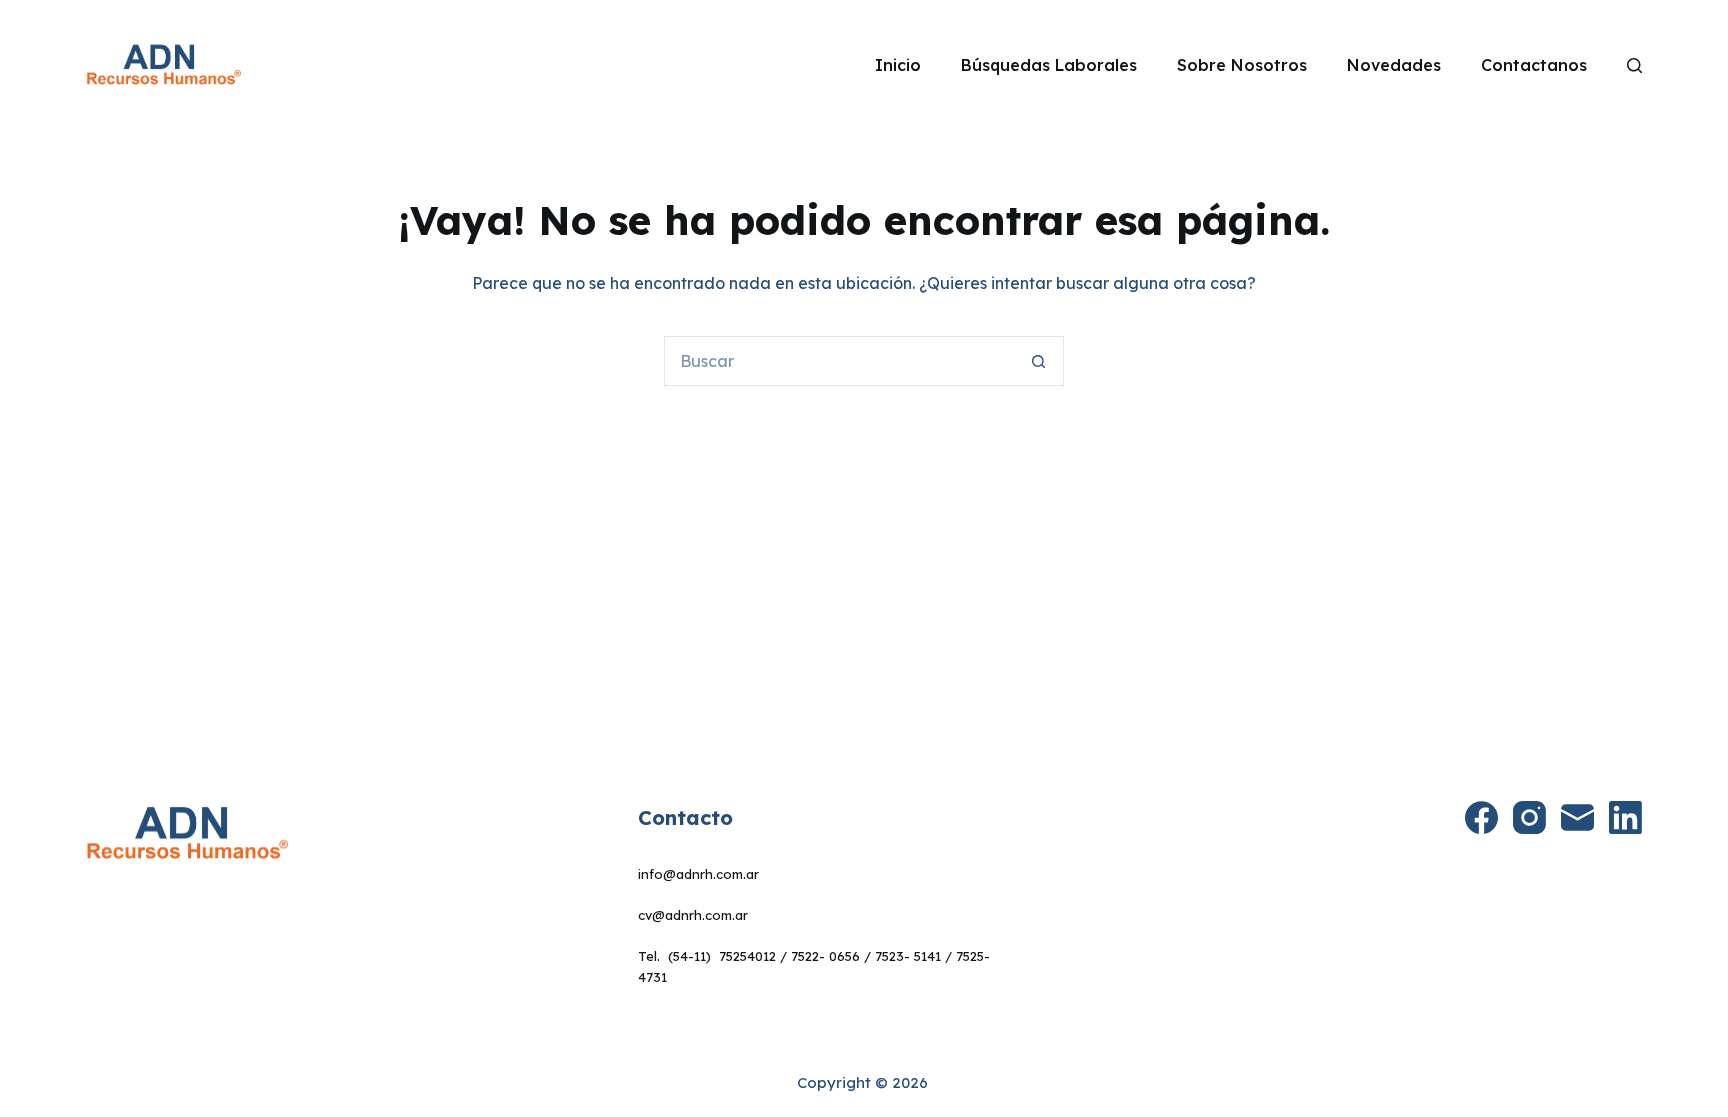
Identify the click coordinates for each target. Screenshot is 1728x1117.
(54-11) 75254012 (722, 956)
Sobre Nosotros (1242, 65)
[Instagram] (1529, 817)
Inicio (898, 65)
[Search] (1634, 65)
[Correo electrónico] (1577, 817)
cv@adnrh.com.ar (693, 915)
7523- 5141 (908, 956)
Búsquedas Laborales (1049, 65)
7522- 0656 (825, 956)
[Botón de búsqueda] (1039, 361)
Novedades (1394, 65)
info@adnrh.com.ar (698, 874)
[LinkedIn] (1625, 817)
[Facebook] (1481, 817)
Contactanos (1534, 65)
